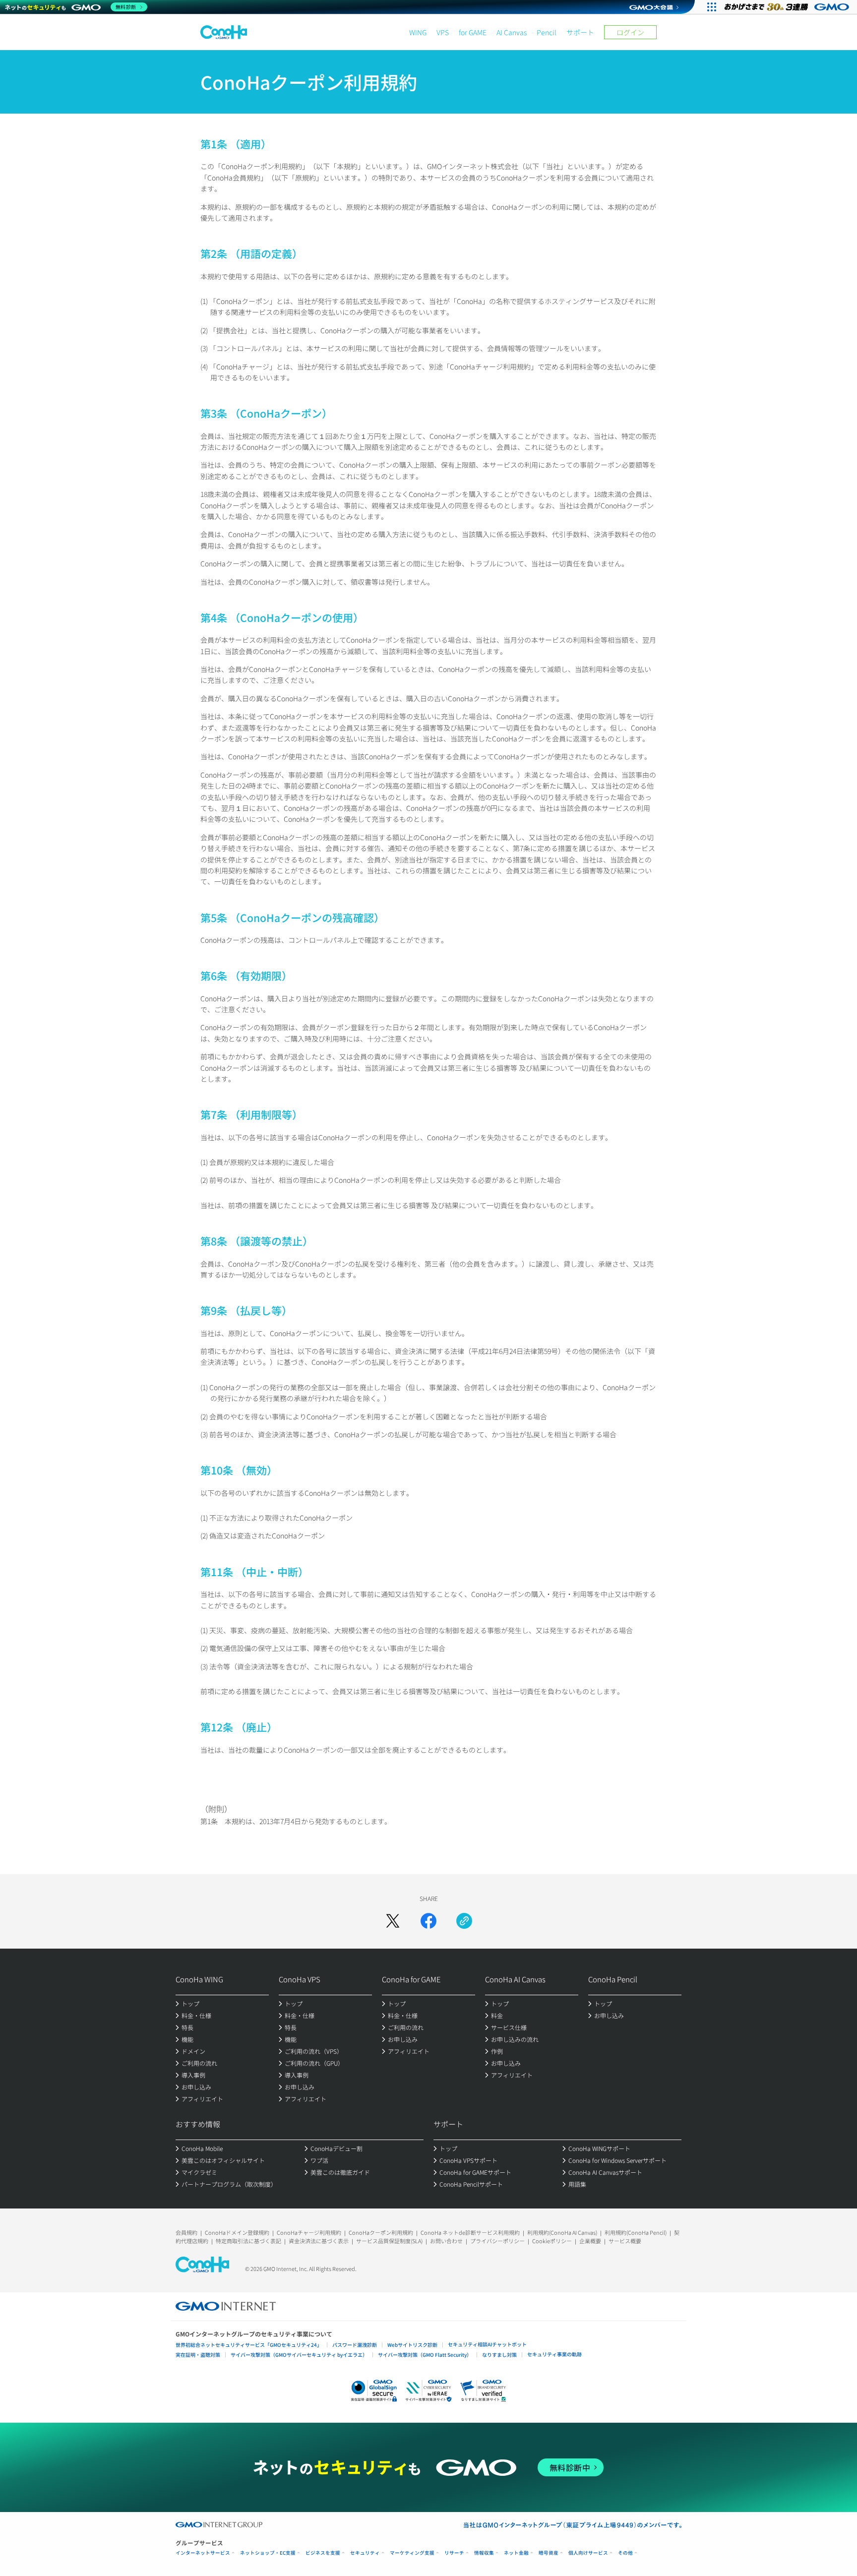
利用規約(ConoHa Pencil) (636, 2232)
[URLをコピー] (464, 1921)
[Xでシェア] (393, 1921)
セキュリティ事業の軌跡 (554, 2354)
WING (418, 32)
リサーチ (454, 2553)
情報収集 (484, 2553)
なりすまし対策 (499, 2355)
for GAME (473, 32)
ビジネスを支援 (323, 2553)
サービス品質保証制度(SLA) (389, 2241)
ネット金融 (516, 2553)
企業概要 (590, 2241)
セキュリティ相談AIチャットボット (487, 2344)
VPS (443, 32)
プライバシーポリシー (497, 2241)
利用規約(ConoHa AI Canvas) (562, 2232)
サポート (580, 32)
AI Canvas (512, 32)
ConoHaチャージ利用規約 (309, 2232)
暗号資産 (549, 2553)
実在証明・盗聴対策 (198, 2355)
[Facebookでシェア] (428, 1921)
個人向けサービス (588, 2553)
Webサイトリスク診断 (412, 2345)
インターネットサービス (203, 2553)
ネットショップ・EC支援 (268, 2553)
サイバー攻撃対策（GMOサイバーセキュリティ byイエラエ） (299, 2355)
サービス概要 (625, 2241)
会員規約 (186, 2232)
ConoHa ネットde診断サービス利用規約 (470, 2232)
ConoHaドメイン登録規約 (237, 2232)
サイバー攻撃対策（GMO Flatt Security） (425, 2355)
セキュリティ (365, 2553)
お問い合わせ (446, 2241)
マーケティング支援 (412, 2553)
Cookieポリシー (552, 2241)
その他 (625, 2553)
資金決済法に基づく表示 (319, 2241)
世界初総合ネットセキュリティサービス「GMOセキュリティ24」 (249, 2345)
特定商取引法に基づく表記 (248, 2241)
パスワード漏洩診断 (355, 2345)
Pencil (547, 32)
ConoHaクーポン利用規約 (381, 2232)
